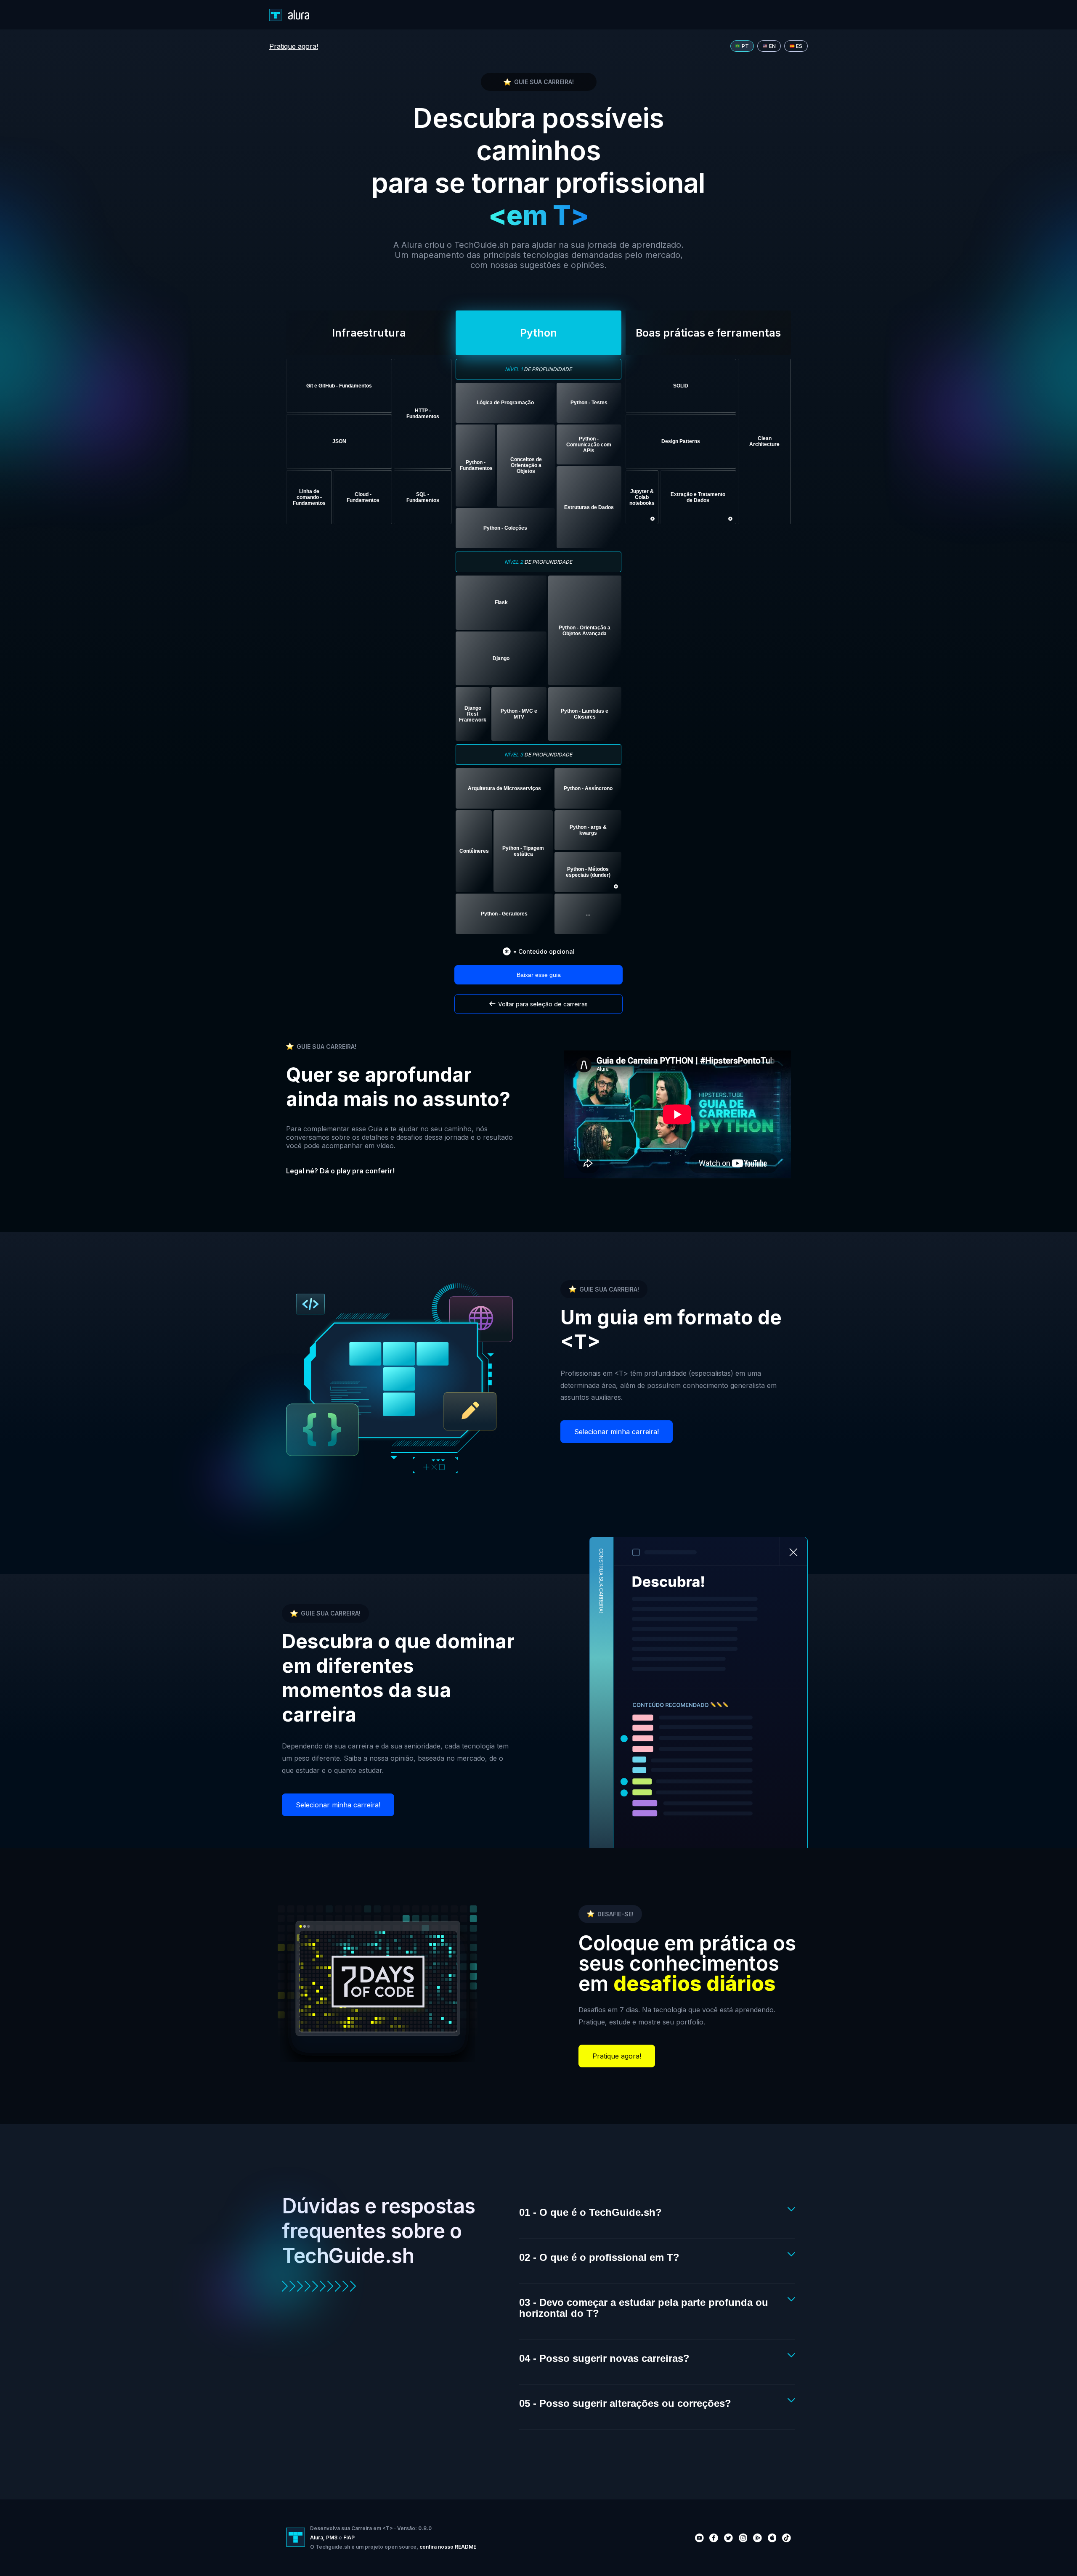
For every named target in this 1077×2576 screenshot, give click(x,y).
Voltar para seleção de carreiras (543, 1004)
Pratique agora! (294, 46)
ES (799, 46)
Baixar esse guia (539, 975)
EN (772, 46)
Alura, (317, 2538)
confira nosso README (448, 2547)
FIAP (349, 2538)
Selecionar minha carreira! (617, 1432)
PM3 (332, 2538)
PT (745, 46)
